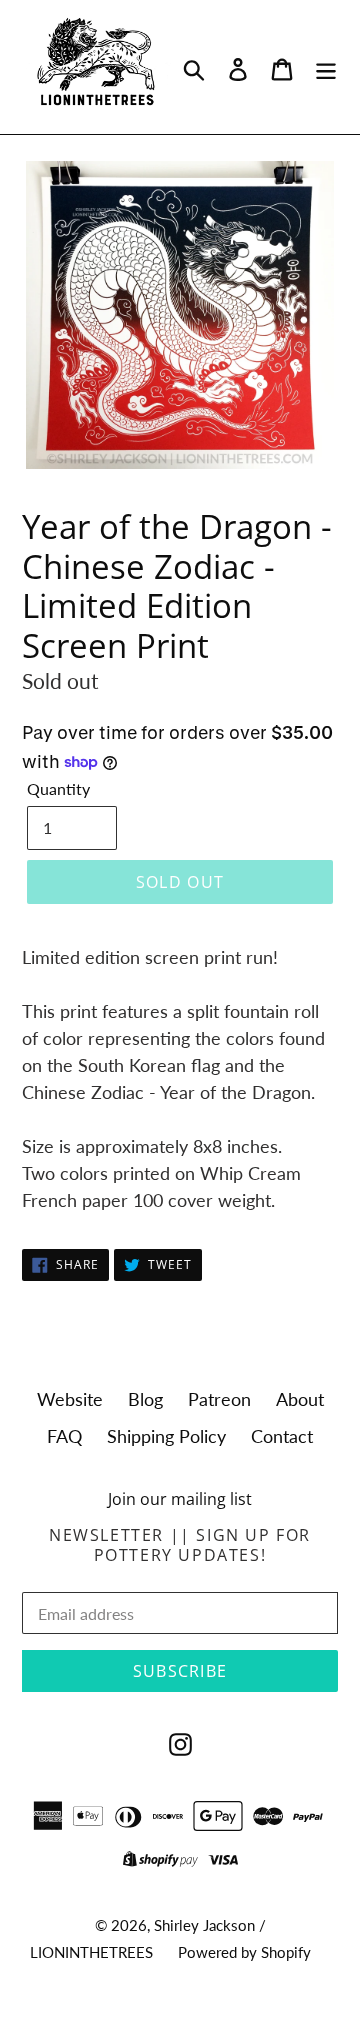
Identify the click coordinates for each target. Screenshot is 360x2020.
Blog (145, 1399)
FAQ (64, 1436)
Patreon (219, 1399)
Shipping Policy (166, 1436)
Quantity (58, 788)
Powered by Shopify (244, 1952)
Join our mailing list (180, 1499)
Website (70, 1399)
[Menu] (326, 67)
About (300, 1399)
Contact (282, 1436)
